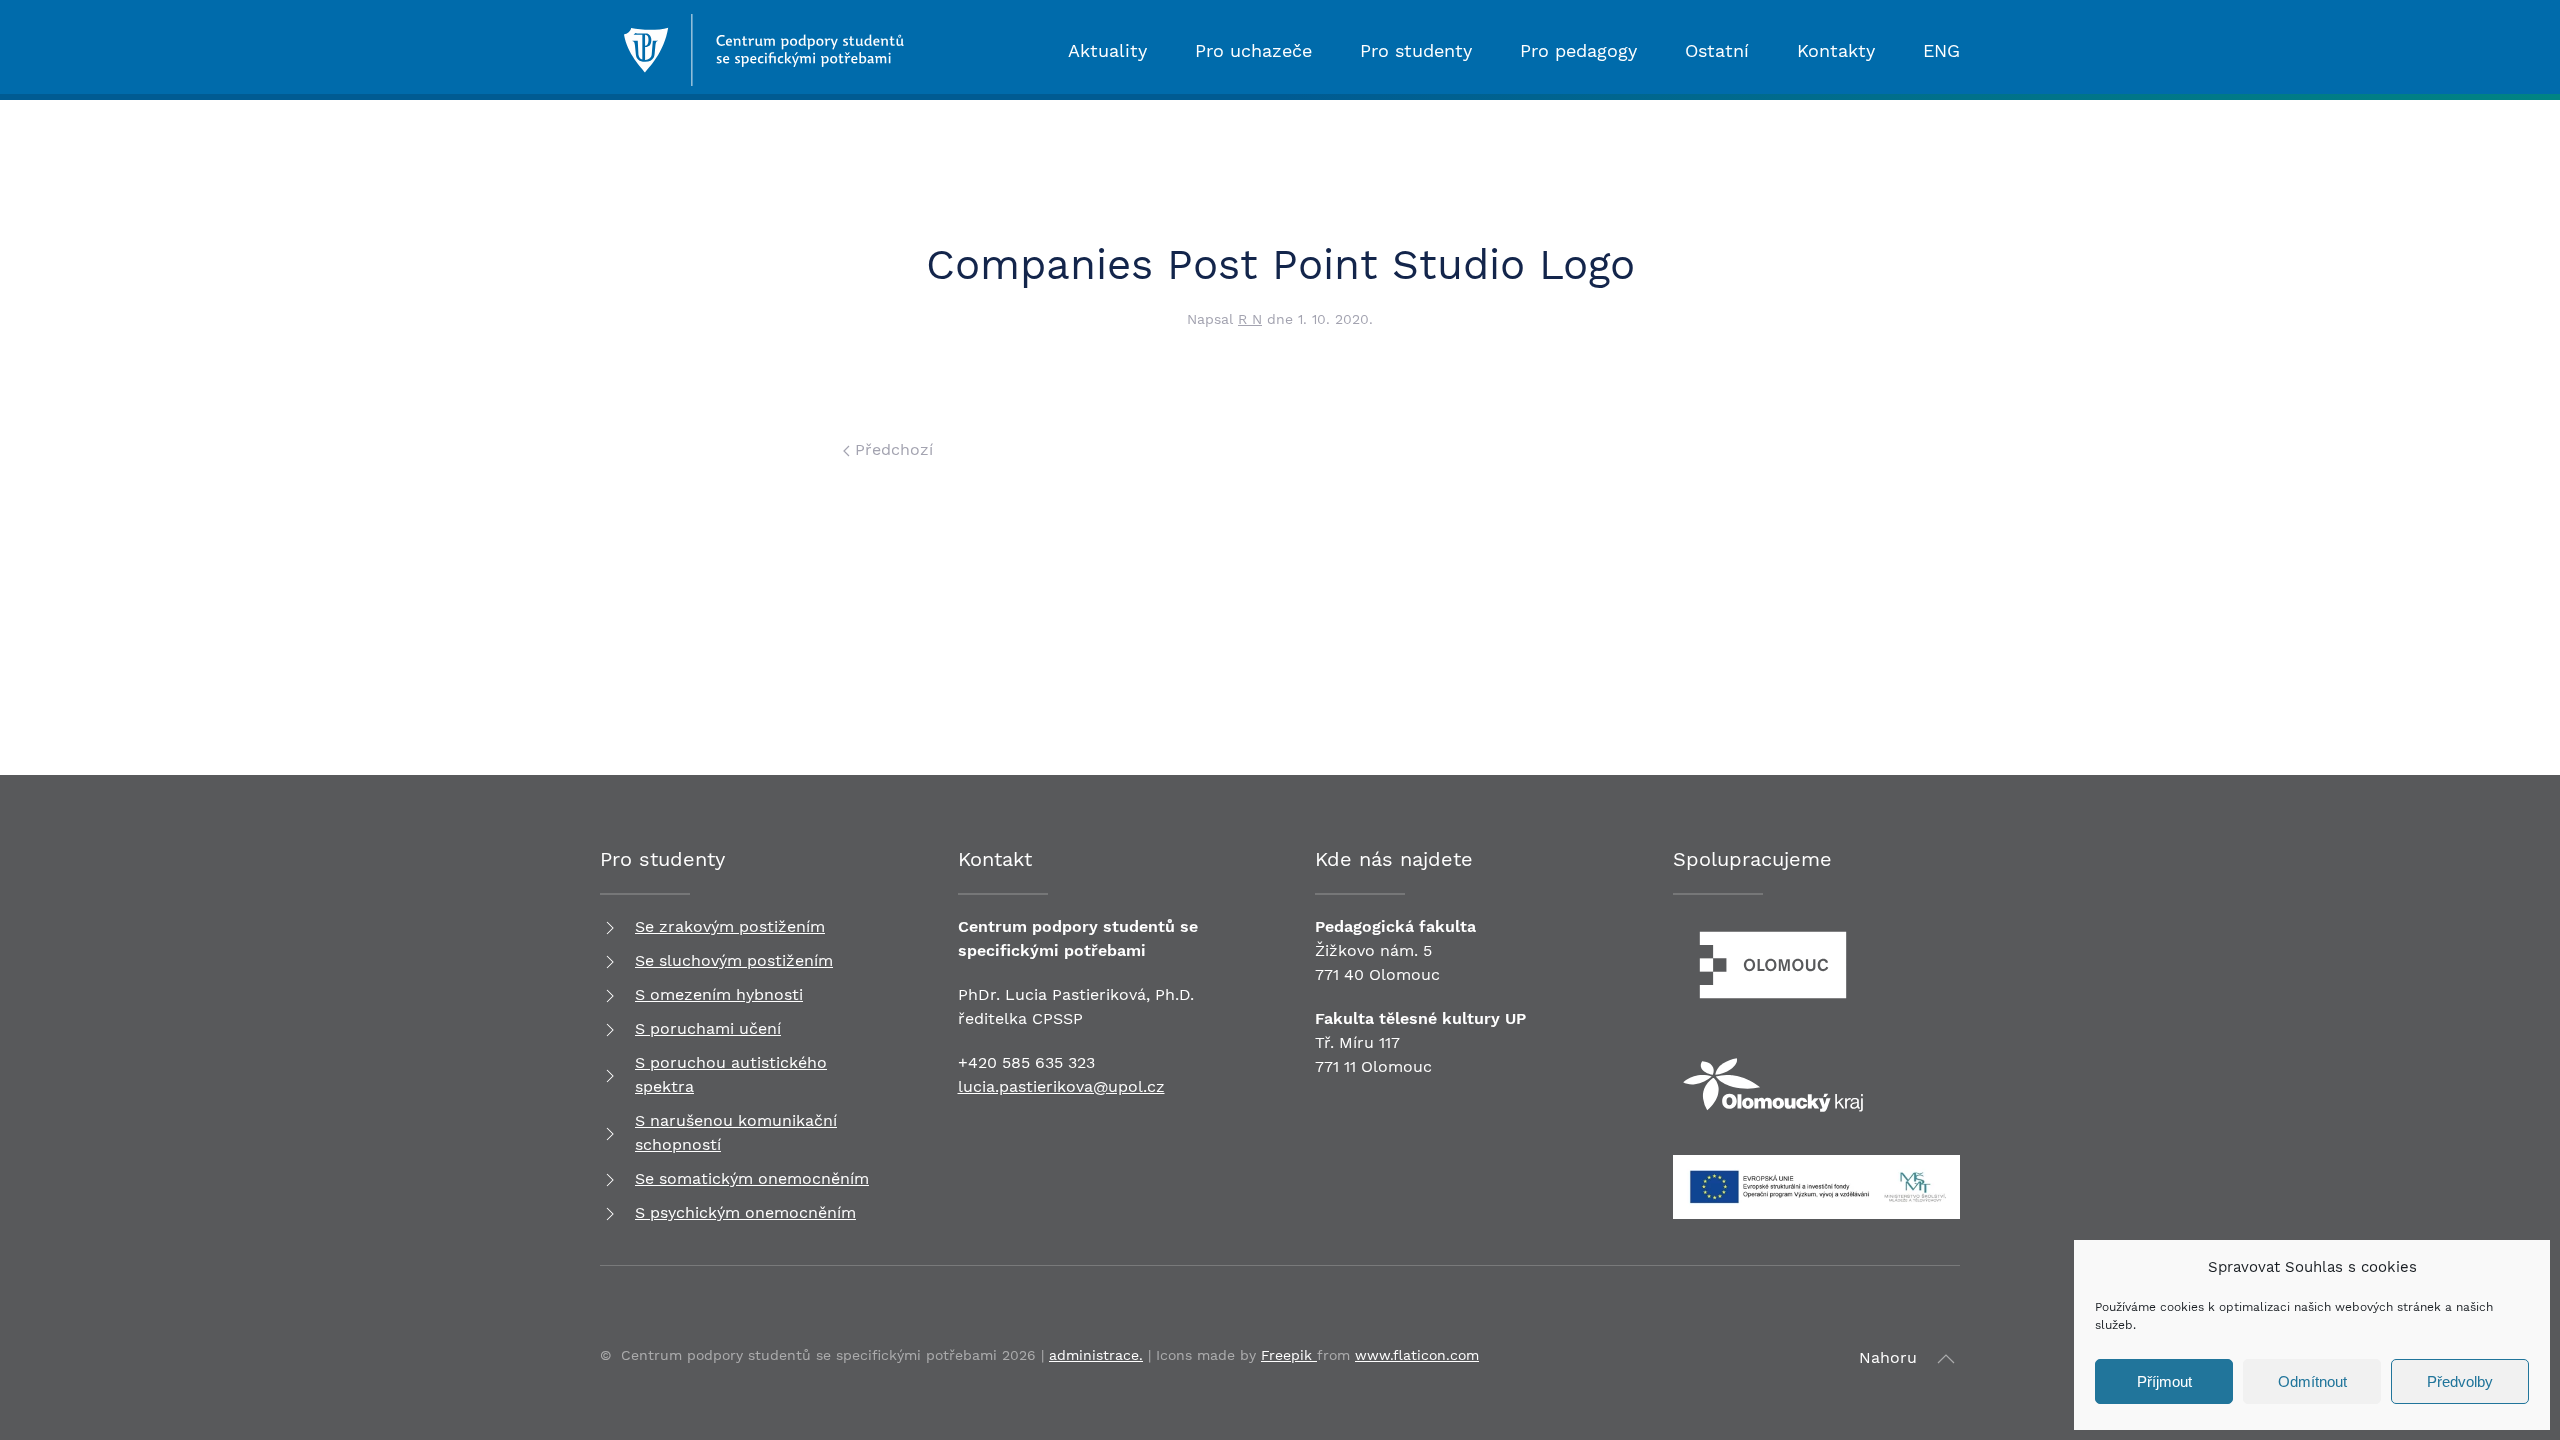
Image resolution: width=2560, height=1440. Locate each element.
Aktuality (1107, 50)
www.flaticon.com (1417, 1355)
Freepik (1289, 1355)
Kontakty (1836, 50)
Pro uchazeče (1253, 50)
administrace (1094, 1355)
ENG (1941, 50)
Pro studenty (1416, 50)
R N (1250, 319)
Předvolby (2460, 1381)
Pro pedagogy (1578, 50)
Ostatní (1717, 50)
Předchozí (891, 449)
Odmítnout (2312, 1381)
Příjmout (2164, 1381)
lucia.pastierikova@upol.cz (1061, 1086)
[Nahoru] (1946, 1359)
